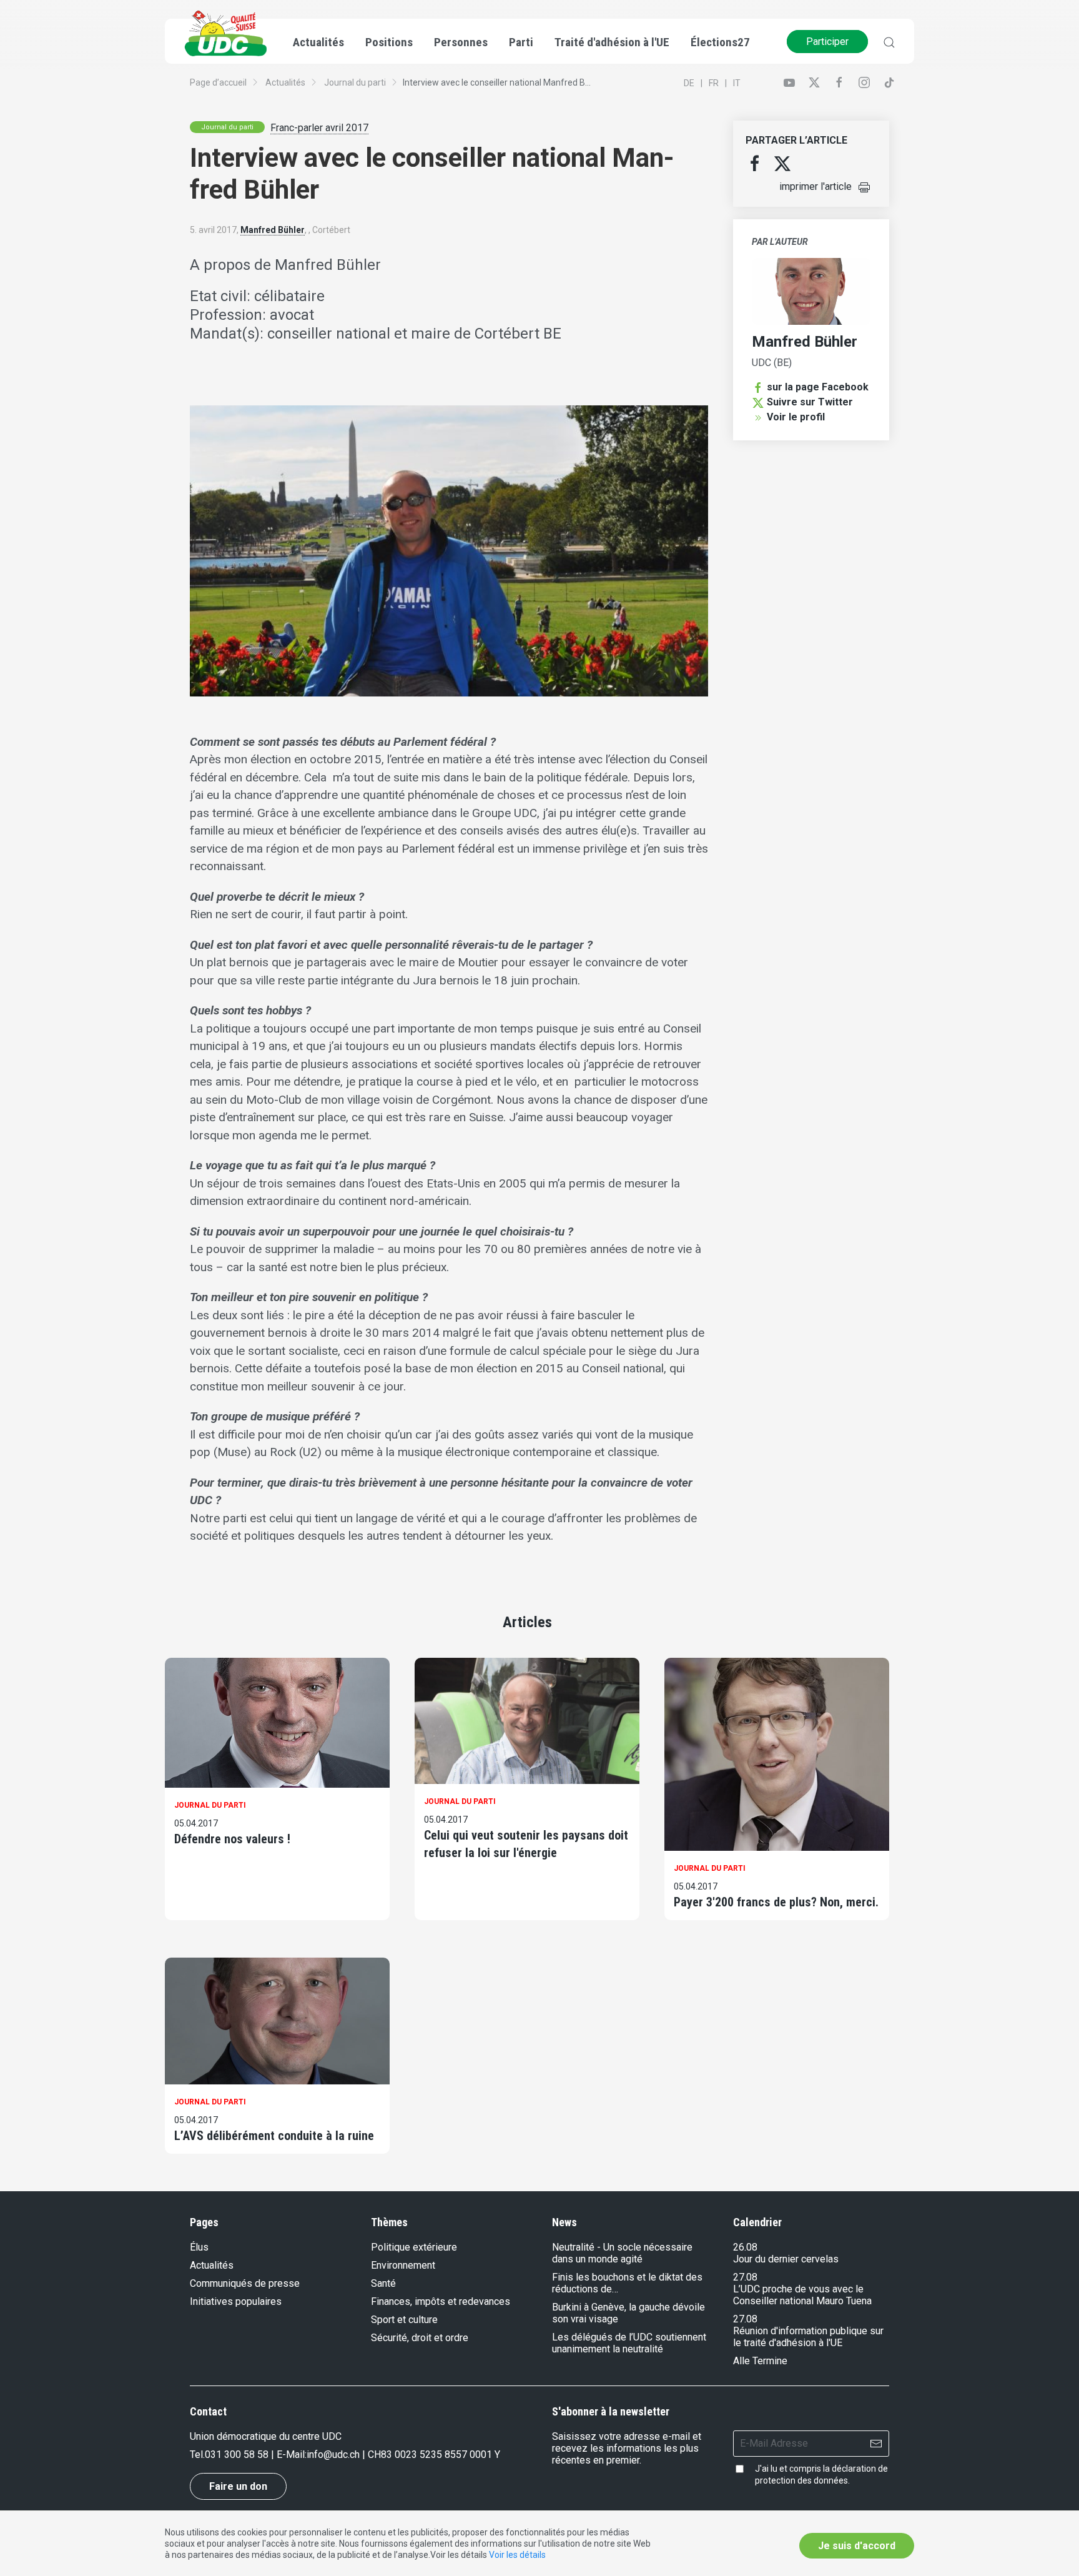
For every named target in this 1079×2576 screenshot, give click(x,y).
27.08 (745, 2277)
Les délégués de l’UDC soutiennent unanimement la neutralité (629, 2343)
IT (737, 83)
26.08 (745, 2247)
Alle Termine (760, 2361)
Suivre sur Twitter (810, 402)
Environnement (403, 2265)
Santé (383, 2283)
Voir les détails (517, 2555)
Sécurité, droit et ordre (420, 2338)
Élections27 (720, 42)
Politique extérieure (414, 2247)
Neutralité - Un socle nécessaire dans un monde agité (622, 2253)
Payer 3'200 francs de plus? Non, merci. (776, 1902)
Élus (199, 2247)
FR (714, 83)
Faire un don (238, 2486)
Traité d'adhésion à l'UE (612, 42)
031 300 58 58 (237, 2455)
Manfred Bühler (273, 230)
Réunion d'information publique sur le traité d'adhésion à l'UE (808, 2337)
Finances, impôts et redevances (441, 2301)
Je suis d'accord (857, 2546)
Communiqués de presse (245, 2283)
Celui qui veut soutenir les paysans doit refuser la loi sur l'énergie (526, 1844)
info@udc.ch (333, 2455)
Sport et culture (404, 2320)
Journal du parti (355, 82)
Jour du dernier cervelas (786, 2259)
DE (689, 83)
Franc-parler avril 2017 (319, 128)
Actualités (285, 82)
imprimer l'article (815, 186)
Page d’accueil (218, 82)
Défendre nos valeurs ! (232, 1839)
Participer (827, 42)
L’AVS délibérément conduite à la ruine (274, 2136)
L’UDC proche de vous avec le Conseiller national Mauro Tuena (802, 2295)
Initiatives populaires (236, 2301)
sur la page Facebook (818, 387)
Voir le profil (796, 417)
